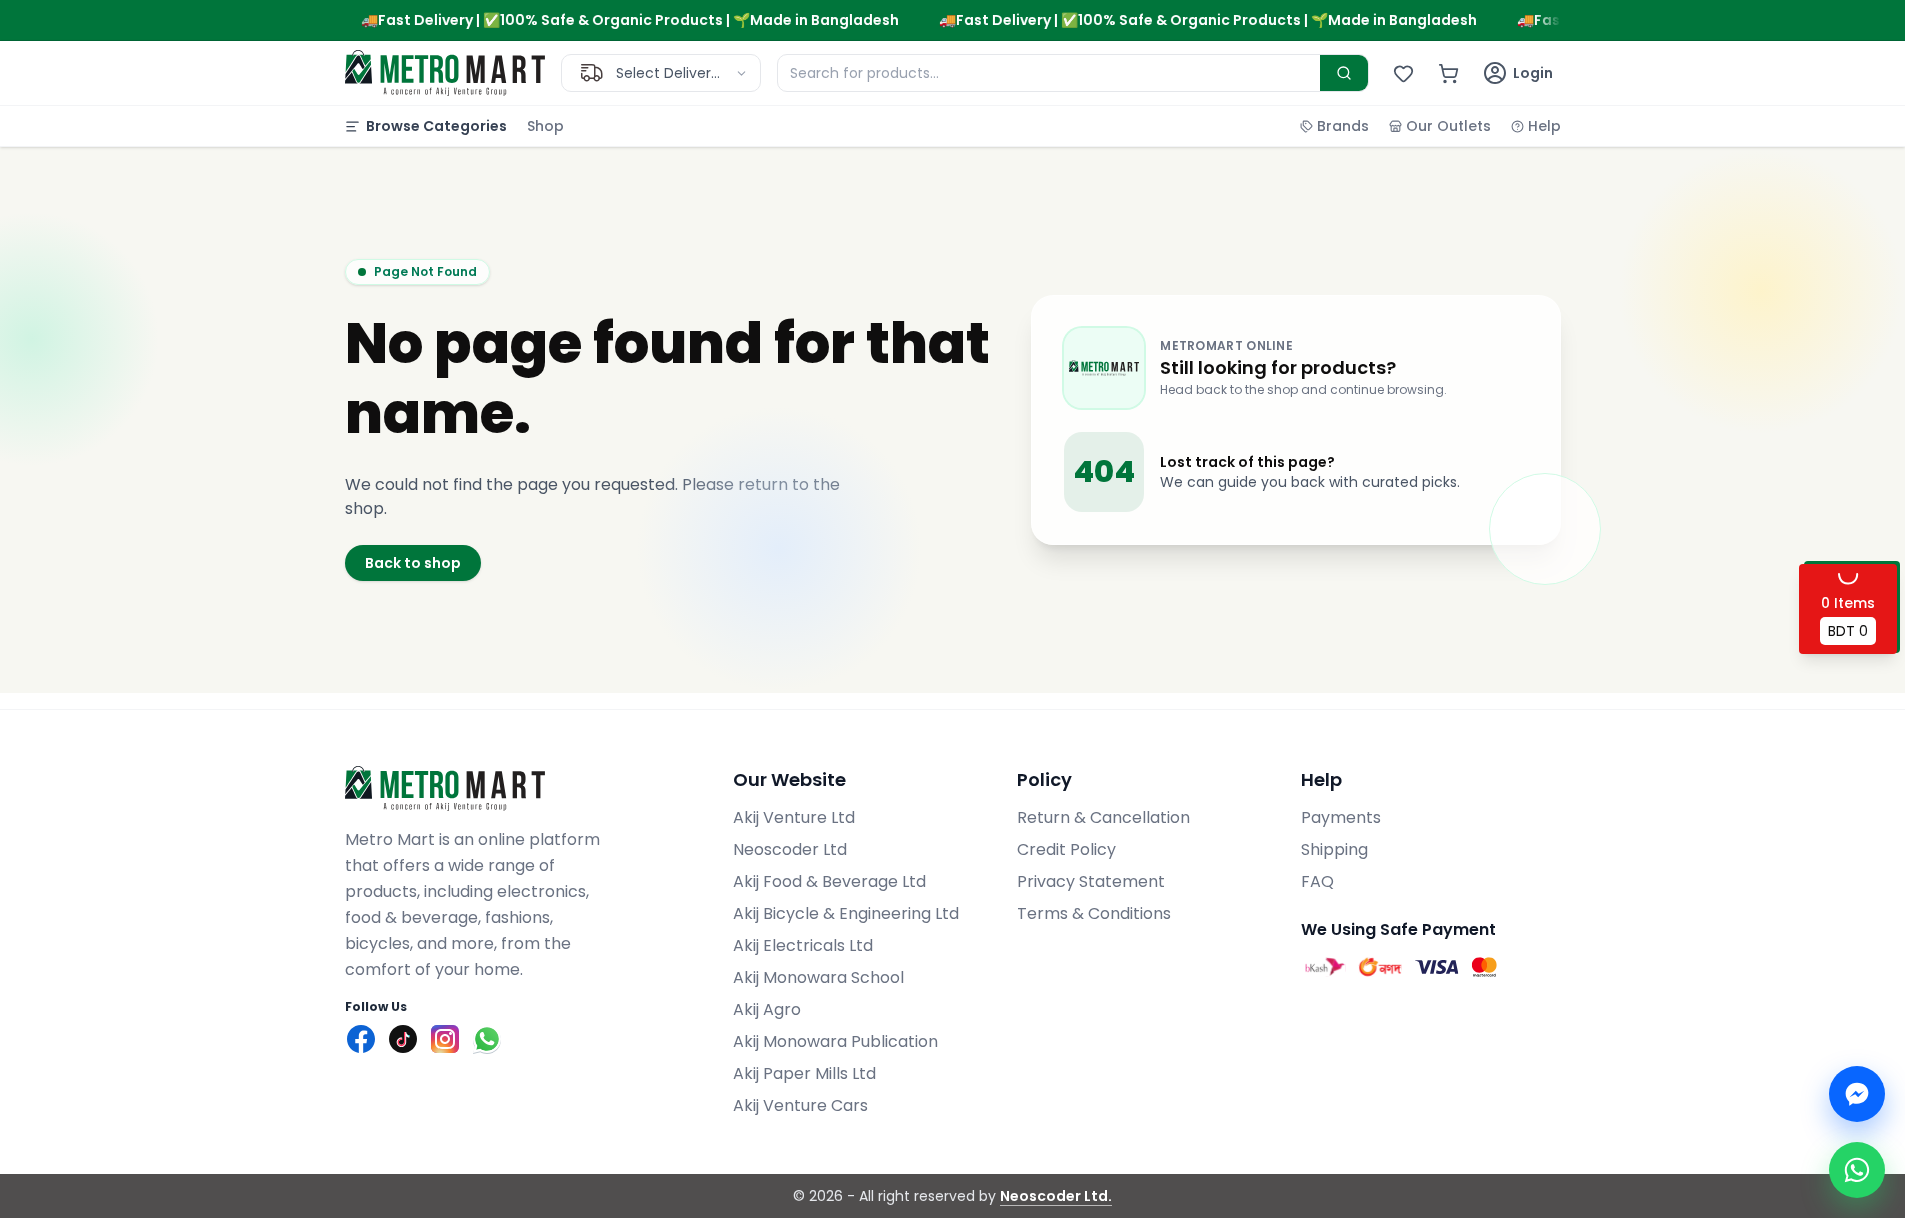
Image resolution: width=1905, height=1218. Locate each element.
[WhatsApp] (487, 1039)
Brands (1343, 126)
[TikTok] (403, 1039)
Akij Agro (767, 1009)
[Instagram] (445, 1039)
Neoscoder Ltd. (1056, 1196)
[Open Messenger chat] (1857, 1094)
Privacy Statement (1091, 881)
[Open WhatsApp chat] (1857, 1170)
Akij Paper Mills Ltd (804, 1073)
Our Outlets (1448, 126)
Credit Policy (1066, 849)
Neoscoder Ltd (790, 849)
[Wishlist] (1403, 73)
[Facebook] (361, 1039)
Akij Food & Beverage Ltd (829, 881)
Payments (1341, 817)
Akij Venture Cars (800, 1105)
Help (1544, 126)
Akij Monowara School (818, 977)
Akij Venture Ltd (794, 817)
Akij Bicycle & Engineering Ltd (846, 913)
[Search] (1344, 73)
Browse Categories (436, 126)
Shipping (1334, 849)
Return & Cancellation (1103, 817)
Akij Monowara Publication (835, 1041)
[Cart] (1448, 73)
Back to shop (413, 563)
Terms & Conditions (1094, 913)
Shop (545, 126)
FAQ (1317, 881)
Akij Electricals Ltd (803, 945)
